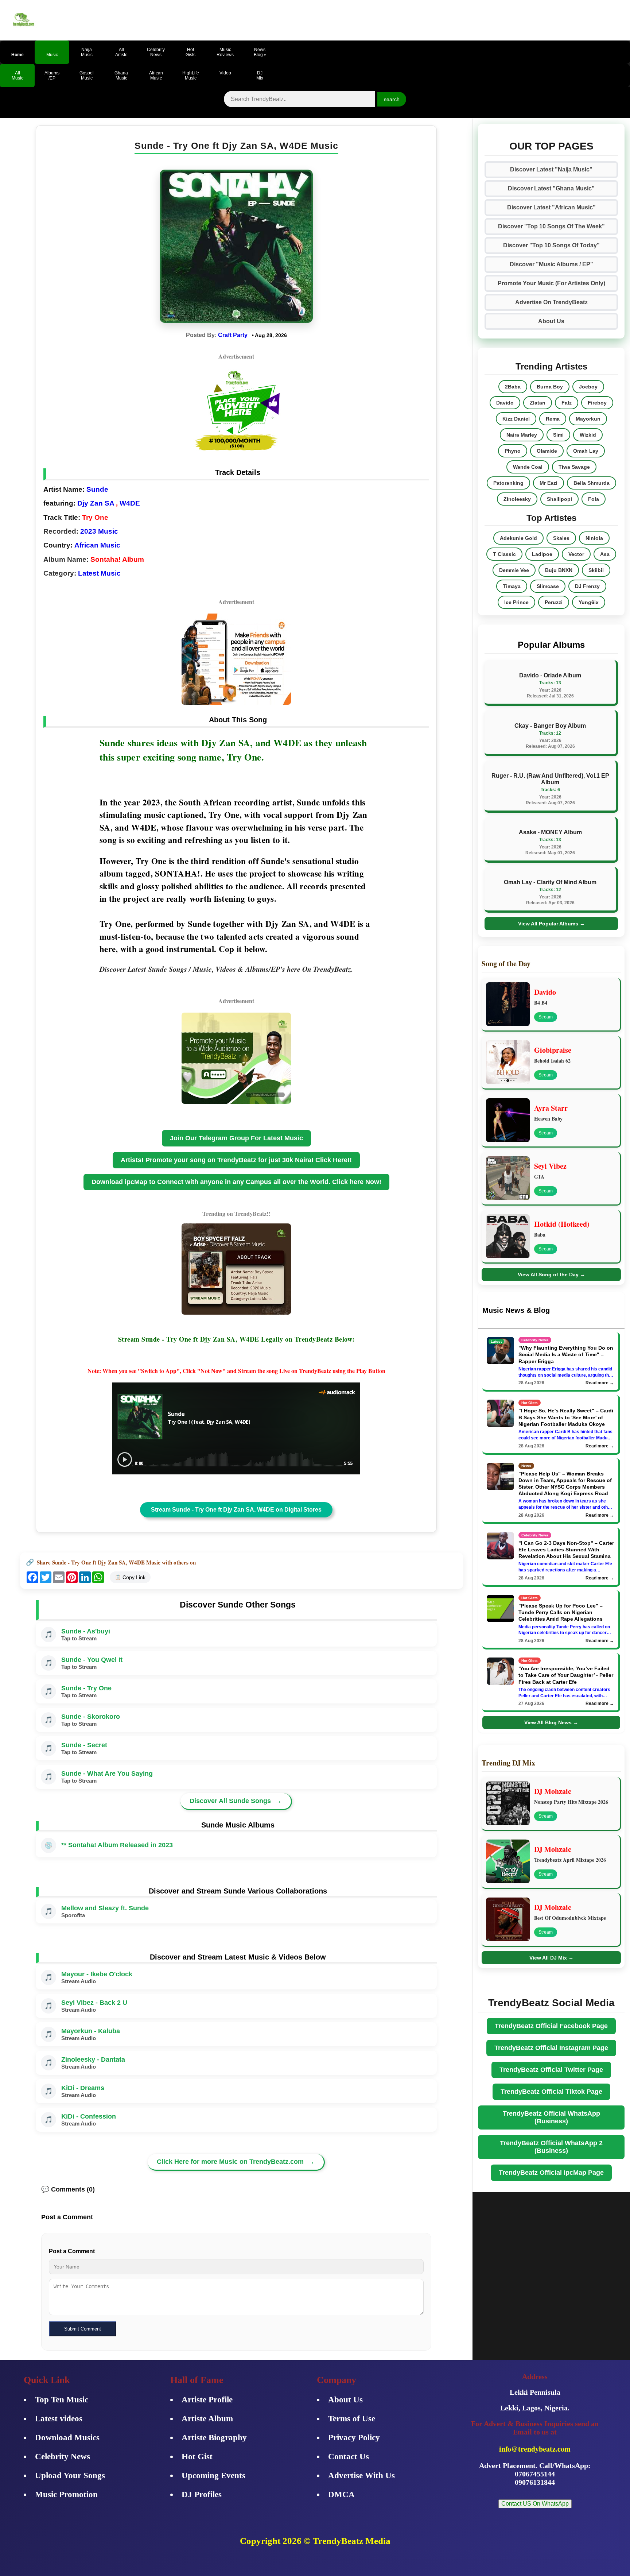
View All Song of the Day (551, 1275)
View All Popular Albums (551, 924)
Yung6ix (589, 602)
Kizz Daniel (516, 419)
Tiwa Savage (574, 467)
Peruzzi (554, 602)
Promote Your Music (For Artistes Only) (551, 283)
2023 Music (99, 531)
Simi (558, 435)
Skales (561, 538)
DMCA (341, 2494)
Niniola (594, 538)
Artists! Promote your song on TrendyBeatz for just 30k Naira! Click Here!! (236, 1160)
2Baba (513, 387)
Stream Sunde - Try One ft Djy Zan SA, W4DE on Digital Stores (236, 1510)
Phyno (513, 451)
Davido (505, 403)
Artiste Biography (214, 2438)
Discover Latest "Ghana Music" (551, 188)
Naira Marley (522, 435)
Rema (553, 419)
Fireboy (597, 403)
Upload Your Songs (70, 2476)
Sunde (97, 489)
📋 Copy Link (130, 1577)
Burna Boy (550, 387)
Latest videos (59, 2419)
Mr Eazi (549, 483)
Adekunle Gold (518, 538)
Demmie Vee (514, 570)
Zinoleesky (517, 499)
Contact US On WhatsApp (535, 2504)
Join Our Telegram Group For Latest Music (236, 1138)
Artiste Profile (207, 2400)
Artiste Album (207, 2419)
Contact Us (349, 2457)
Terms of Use (352, 2419)
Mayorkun (588, 419)
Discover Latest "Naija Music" (551, 169)
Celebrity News (63, 2457)
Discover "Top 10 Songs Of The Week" (551, 226)
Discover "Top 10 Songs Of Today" (551, 245)
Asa (605, 554)
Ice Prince (516, 602)
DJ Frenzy (587, 586)
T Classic (504, 554)
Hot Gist (197, 2457)
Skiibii (596, 570)
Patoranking (508, 483)
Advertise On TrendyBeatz (551, 302)
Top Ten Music (62, 2400)
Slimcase (548, 586)
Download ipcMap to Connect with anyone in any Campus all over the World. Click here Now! (236, 1182)
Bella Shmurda (592, 483)
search (392, 99)
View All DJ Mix (551, 1958)
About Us (551, 321)
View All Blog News (551, 1722)
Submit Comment (83, 2329)
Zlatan (538, 403)
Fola (594, 499)
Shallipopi (559, 499)
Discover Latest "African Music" (551, 207)
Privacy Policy (354, 2438)
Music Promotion (66, 2494)
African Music (97, 545)
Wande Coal (528, 467)
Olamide (547, 451)
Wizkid (588, 435)
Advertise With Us (361, 2476)
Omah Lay (586, 451)
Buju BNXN (559, 570)
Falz (567, 403)
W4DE (130, 503)
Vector (576, 554)
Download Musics (67, 2438)
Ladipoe (542, 554)
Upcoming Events (213, 2476)
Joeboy (588, 387)
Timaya (512, 586)
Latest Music (99, 573)
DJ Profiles (202, 2494)
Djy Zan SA (96, 503)
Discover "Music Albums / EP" (551, 264)
